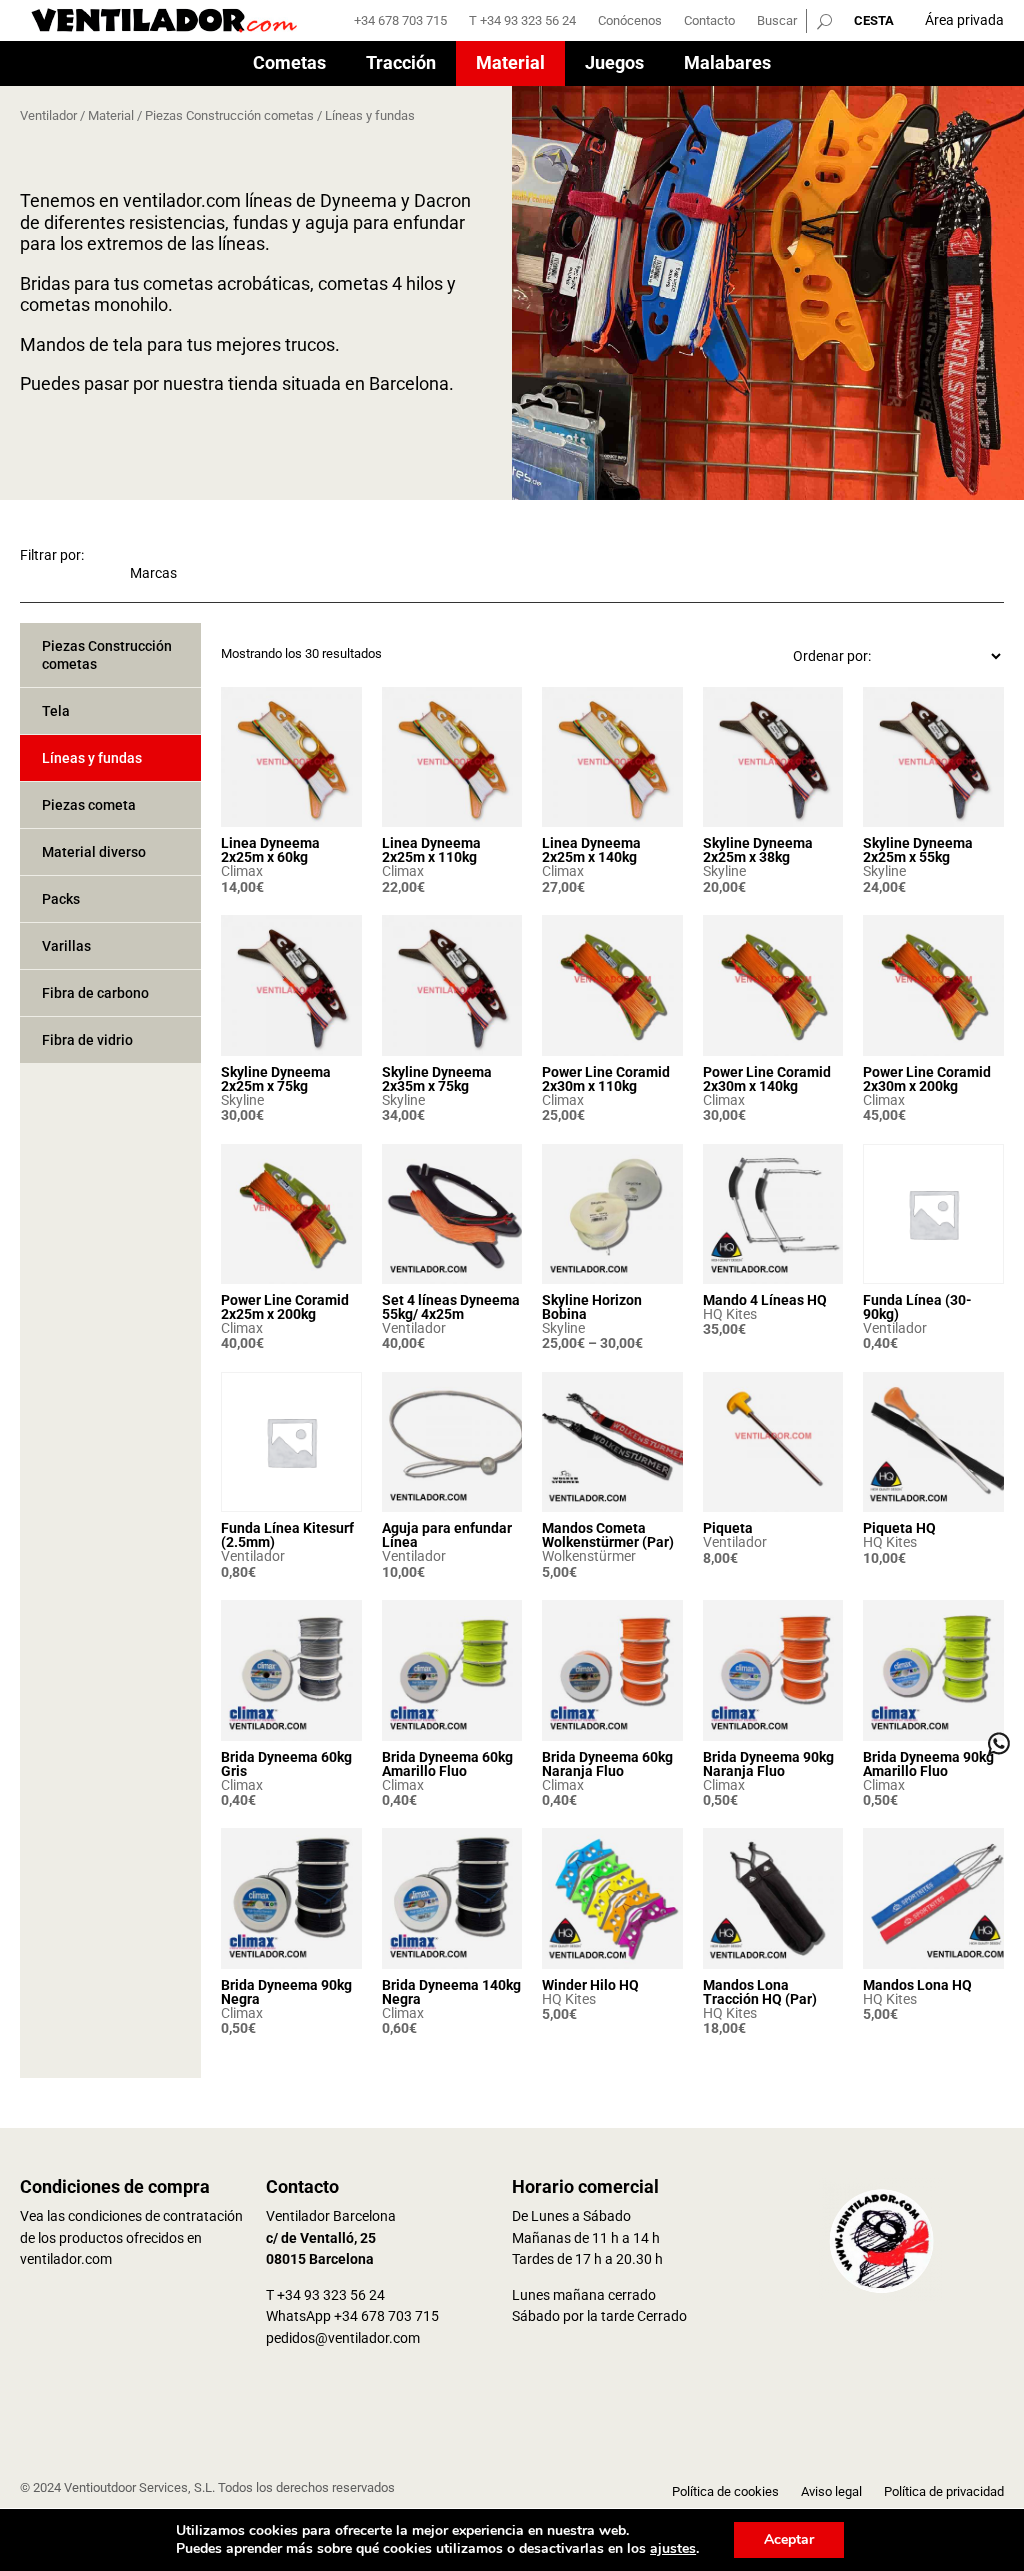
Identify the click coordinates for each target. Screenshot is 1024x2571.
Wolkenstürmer (589, 1556)
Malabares (727, 64)
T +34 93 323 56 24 (522, 21)
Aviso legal (831, 2492)
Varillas (66, 946)
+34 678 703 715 (400, 21)
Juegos (614, 64)
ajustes (673, 2549)
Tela (56, 711)
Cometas (289, 64)
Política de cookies (725, 2492)
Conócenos (630, 21)
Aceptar (789, 2539)
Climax (242, 871)
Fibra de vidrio (87, 1040)
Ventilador (48, 115)
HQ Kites (730, 1314)
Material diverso (94, 852)
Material (510, 64)
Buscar (777, 21)
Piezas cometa (89, 805)
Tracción (401, 64)
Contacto (709, 21)
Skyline (724, 871)
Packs (61, 899)
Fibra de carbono (95, 993)
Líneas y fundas (92, 758)
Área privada (964, 20)
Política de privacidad (944, 2492)
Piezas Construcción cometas (229, 115)
